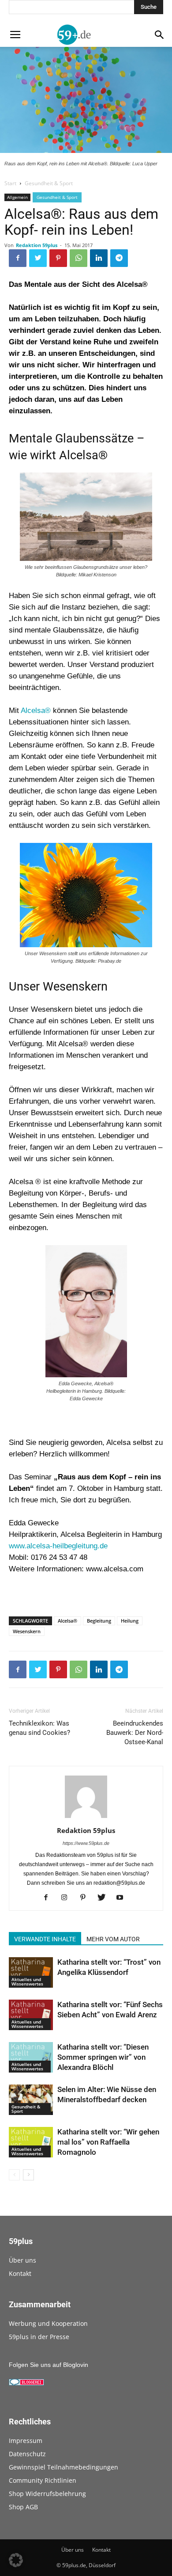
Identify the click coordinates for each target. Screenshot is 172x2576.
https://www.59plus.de (86, 1843)
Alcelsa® (36, 711)
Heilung (130, 1621)
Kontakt (20, 2273)
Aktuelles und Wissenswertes (27, 1982)
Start (10, 183)
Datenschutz (27, 2454)
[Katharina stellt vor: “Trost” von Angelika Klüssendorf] (31, 1972)
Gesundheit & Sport (49, 183)
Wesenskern (27, 1631)
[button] (16, 2560)
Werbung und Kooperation (48, 2323)
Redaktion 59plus (37, 245)
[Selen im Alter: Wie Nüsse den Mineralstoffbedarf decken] (31, 2100)
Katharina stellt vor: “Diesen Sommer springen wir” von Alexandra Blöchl (103, 2057)
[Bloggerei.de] (26, 2383)
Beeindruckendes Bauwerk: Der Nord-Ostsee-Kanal (135, 1733)
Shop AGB (23, 2507)
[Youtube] (123, 1898)
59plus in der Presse (39, 2337)
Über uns (22, 2260)
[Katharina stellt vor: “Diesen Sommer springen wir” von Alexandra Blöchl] (31, 2057)
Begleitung (99, 1621)
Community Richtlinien (43, 2480)
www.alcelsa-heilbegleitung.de (58, 1546)
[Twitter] (105, 1898)
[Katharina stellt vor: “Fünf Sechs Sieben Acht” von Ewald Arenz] (31, 2015)
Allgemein (17, 197)
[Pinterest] (86, 1898)
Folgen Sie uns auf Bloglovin (49, 2365)
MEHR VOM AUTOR (113, 1939)
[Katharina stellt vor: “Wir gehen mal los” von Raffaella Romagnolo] (31, 2142)
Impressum (26, 2441)
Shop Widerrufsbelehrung (47, 2494)
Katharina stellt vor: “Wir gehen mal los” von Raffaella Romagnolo (108, 2142)
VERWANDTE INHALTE (45, 1939)
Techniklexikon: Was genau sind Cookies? (39, 1728)
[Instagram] (68, 1898)
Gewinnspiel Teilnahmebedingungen (64, 2467)
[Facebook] (49, 1898)
